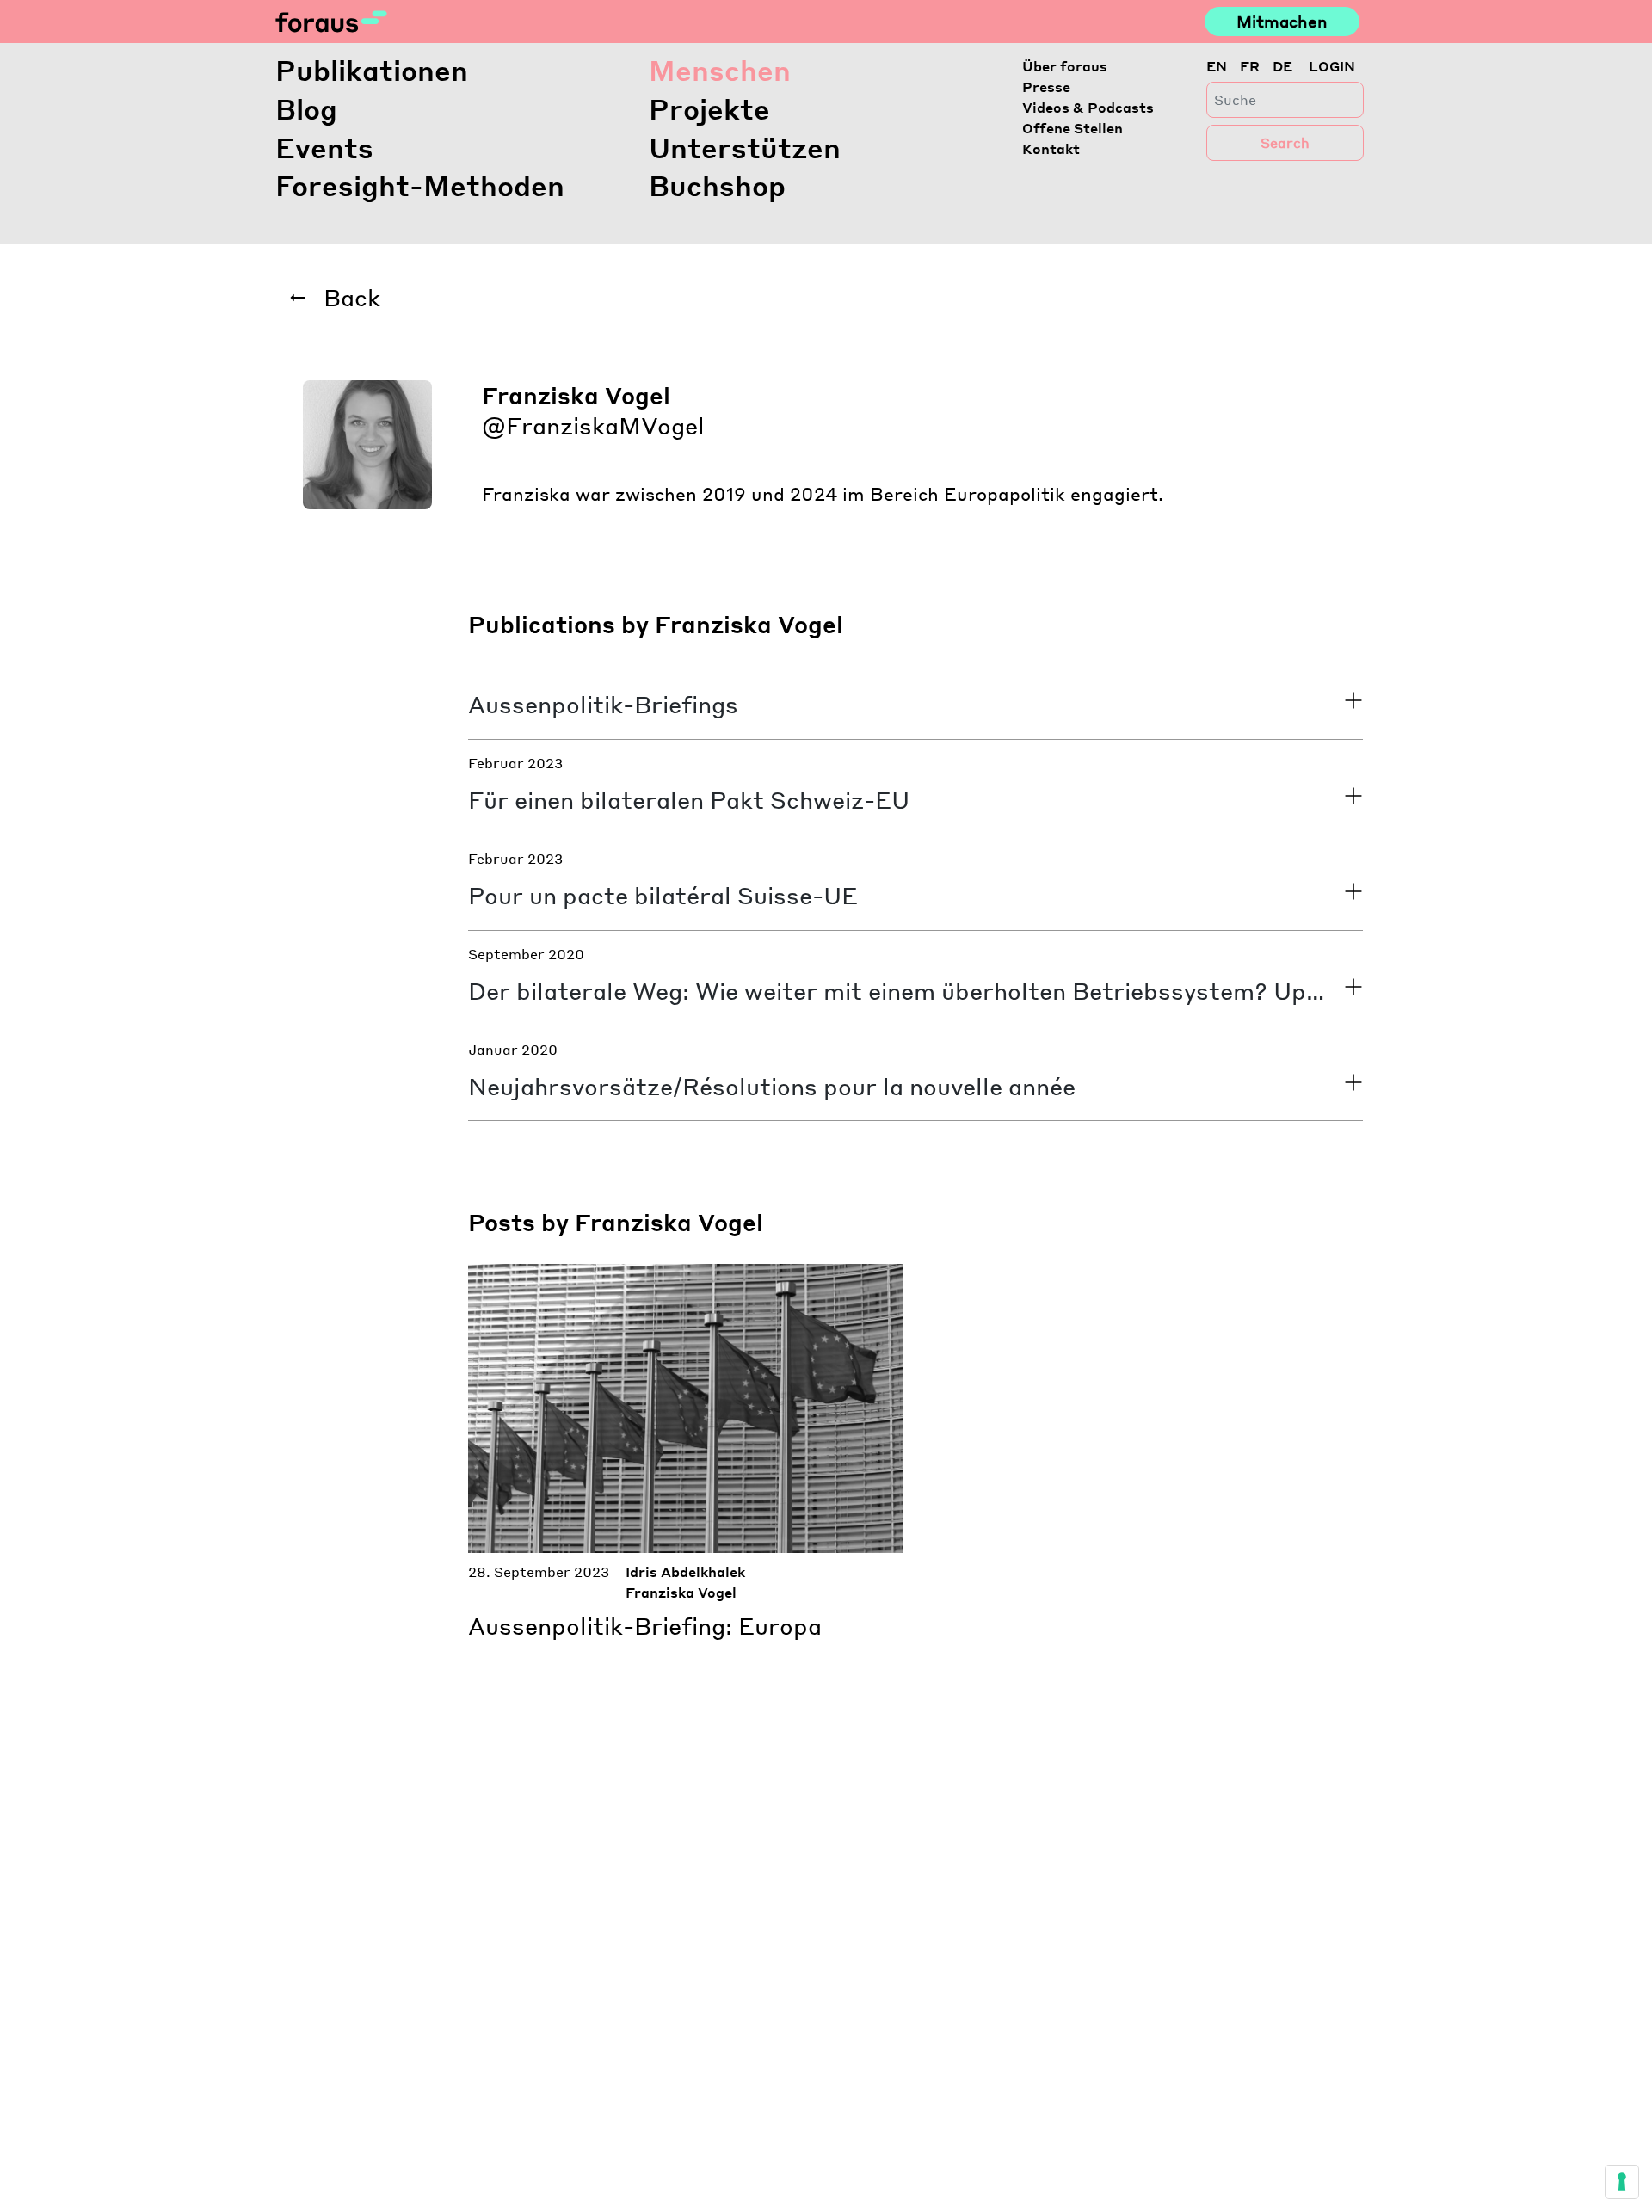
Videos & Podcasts (1088, 107)
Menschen (720, 70)
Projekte (709, 109)
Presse (1046, 86)
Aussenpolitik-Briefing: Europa (645, 1625)
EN (1217, 66)
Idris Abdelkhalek (685, 1571)
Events (324, 148)
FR (1250, 66)
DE (1282, 66)
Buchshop (717, 185)
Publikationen (372, 70)
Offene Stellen (1073, 128)
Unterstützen (745, 148)
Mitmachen (1282, 21)
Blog (306, 109)
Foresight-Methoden (420, 185)
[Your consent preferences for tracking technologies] (1622, 2182)
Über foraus (1065, 66)
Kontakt (1051, 148)
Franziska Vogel (681, 1592)
